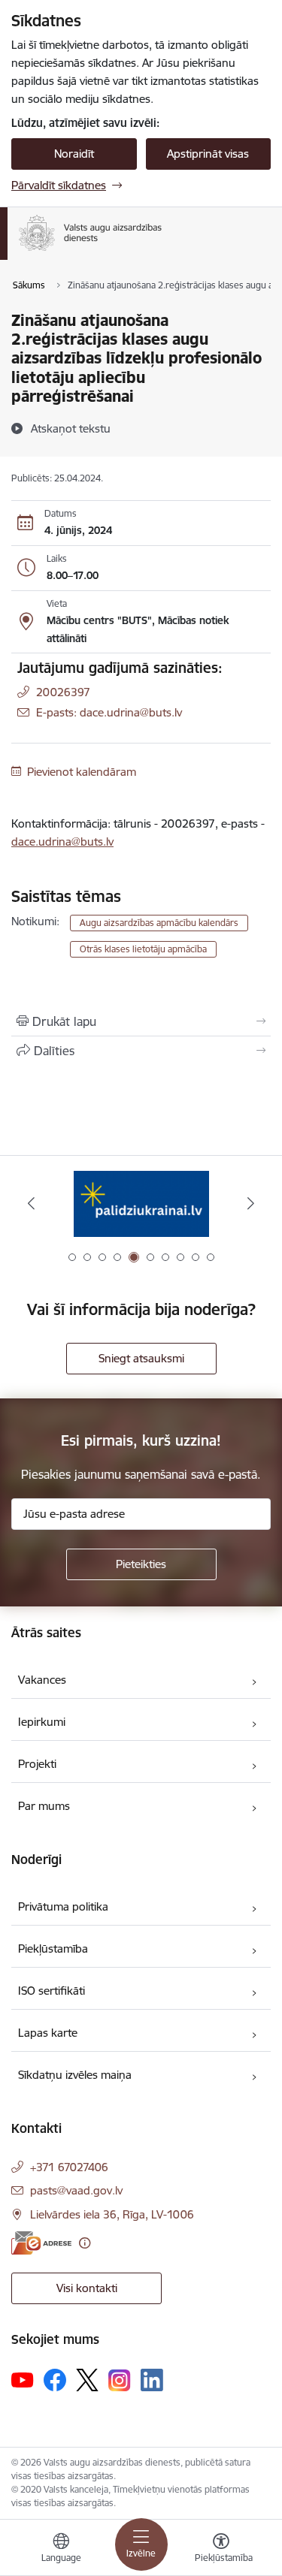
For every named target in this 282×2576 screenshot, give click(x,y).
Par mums (44, 1806)
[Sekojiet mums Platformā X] (87, 2380)
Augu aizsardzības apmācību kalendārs (159, 923)
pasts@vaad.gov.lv (76, 2190)
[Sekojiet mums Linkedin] (152, 2380)
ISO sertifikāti (52, 1991)
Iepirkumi (42, 1722)
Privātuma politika (63, 1906)
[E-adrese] (41, 2243)
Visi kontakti (87, 2288)
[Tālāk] (251, 1203)
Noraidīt (74, 154)
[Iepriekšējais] (31, 1203)
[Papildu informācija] (85, 2243)
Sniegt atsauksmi (141, 1358)
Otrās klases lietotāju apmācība (143, 949)
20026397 (63, 692)
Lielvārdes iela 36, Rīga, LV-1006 (112, 2214)
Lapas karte (48, 2033)
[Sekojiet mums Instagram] (120, 2380)
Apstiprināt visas (208, 154)
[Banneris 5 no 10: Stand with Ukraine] (141, 1204)
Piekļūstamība (53, 1949)
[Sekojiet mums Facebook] (55, 2380)
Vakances (42, 1680)
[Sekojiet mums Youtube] (23, 2379)
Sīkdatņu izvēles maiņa (75, 2075)
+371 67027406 (69, 2167)
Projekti (37, 1764)
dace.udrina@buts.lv (62, 842)
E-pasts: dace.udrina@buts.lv (109, 712)
